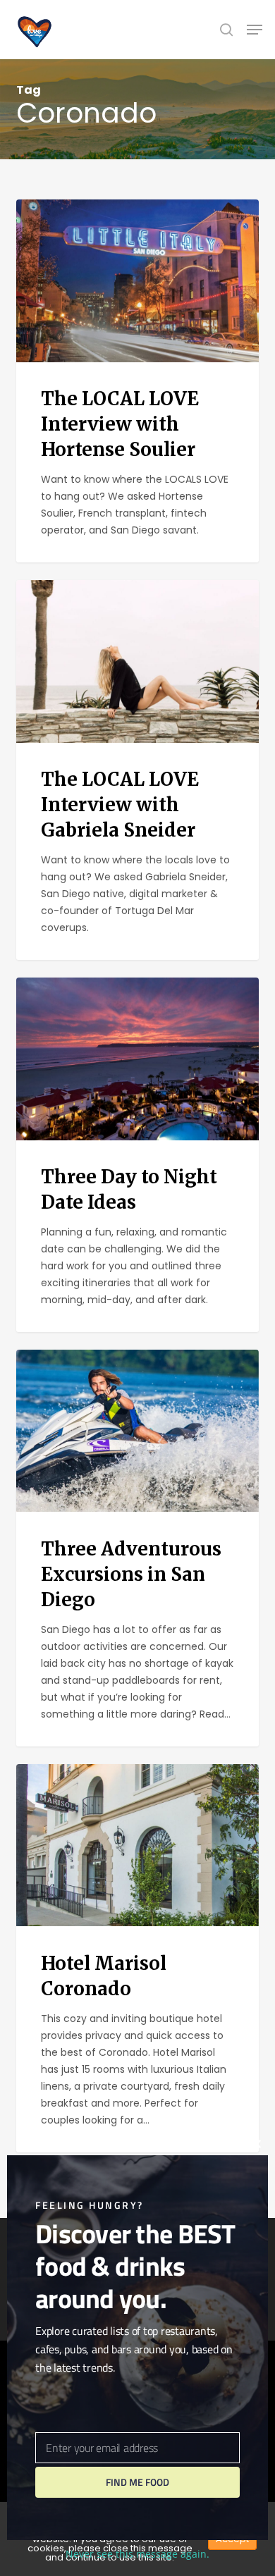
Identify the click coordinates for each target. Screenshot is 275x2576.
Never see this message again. (137, 2554)
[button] (255, 30)
